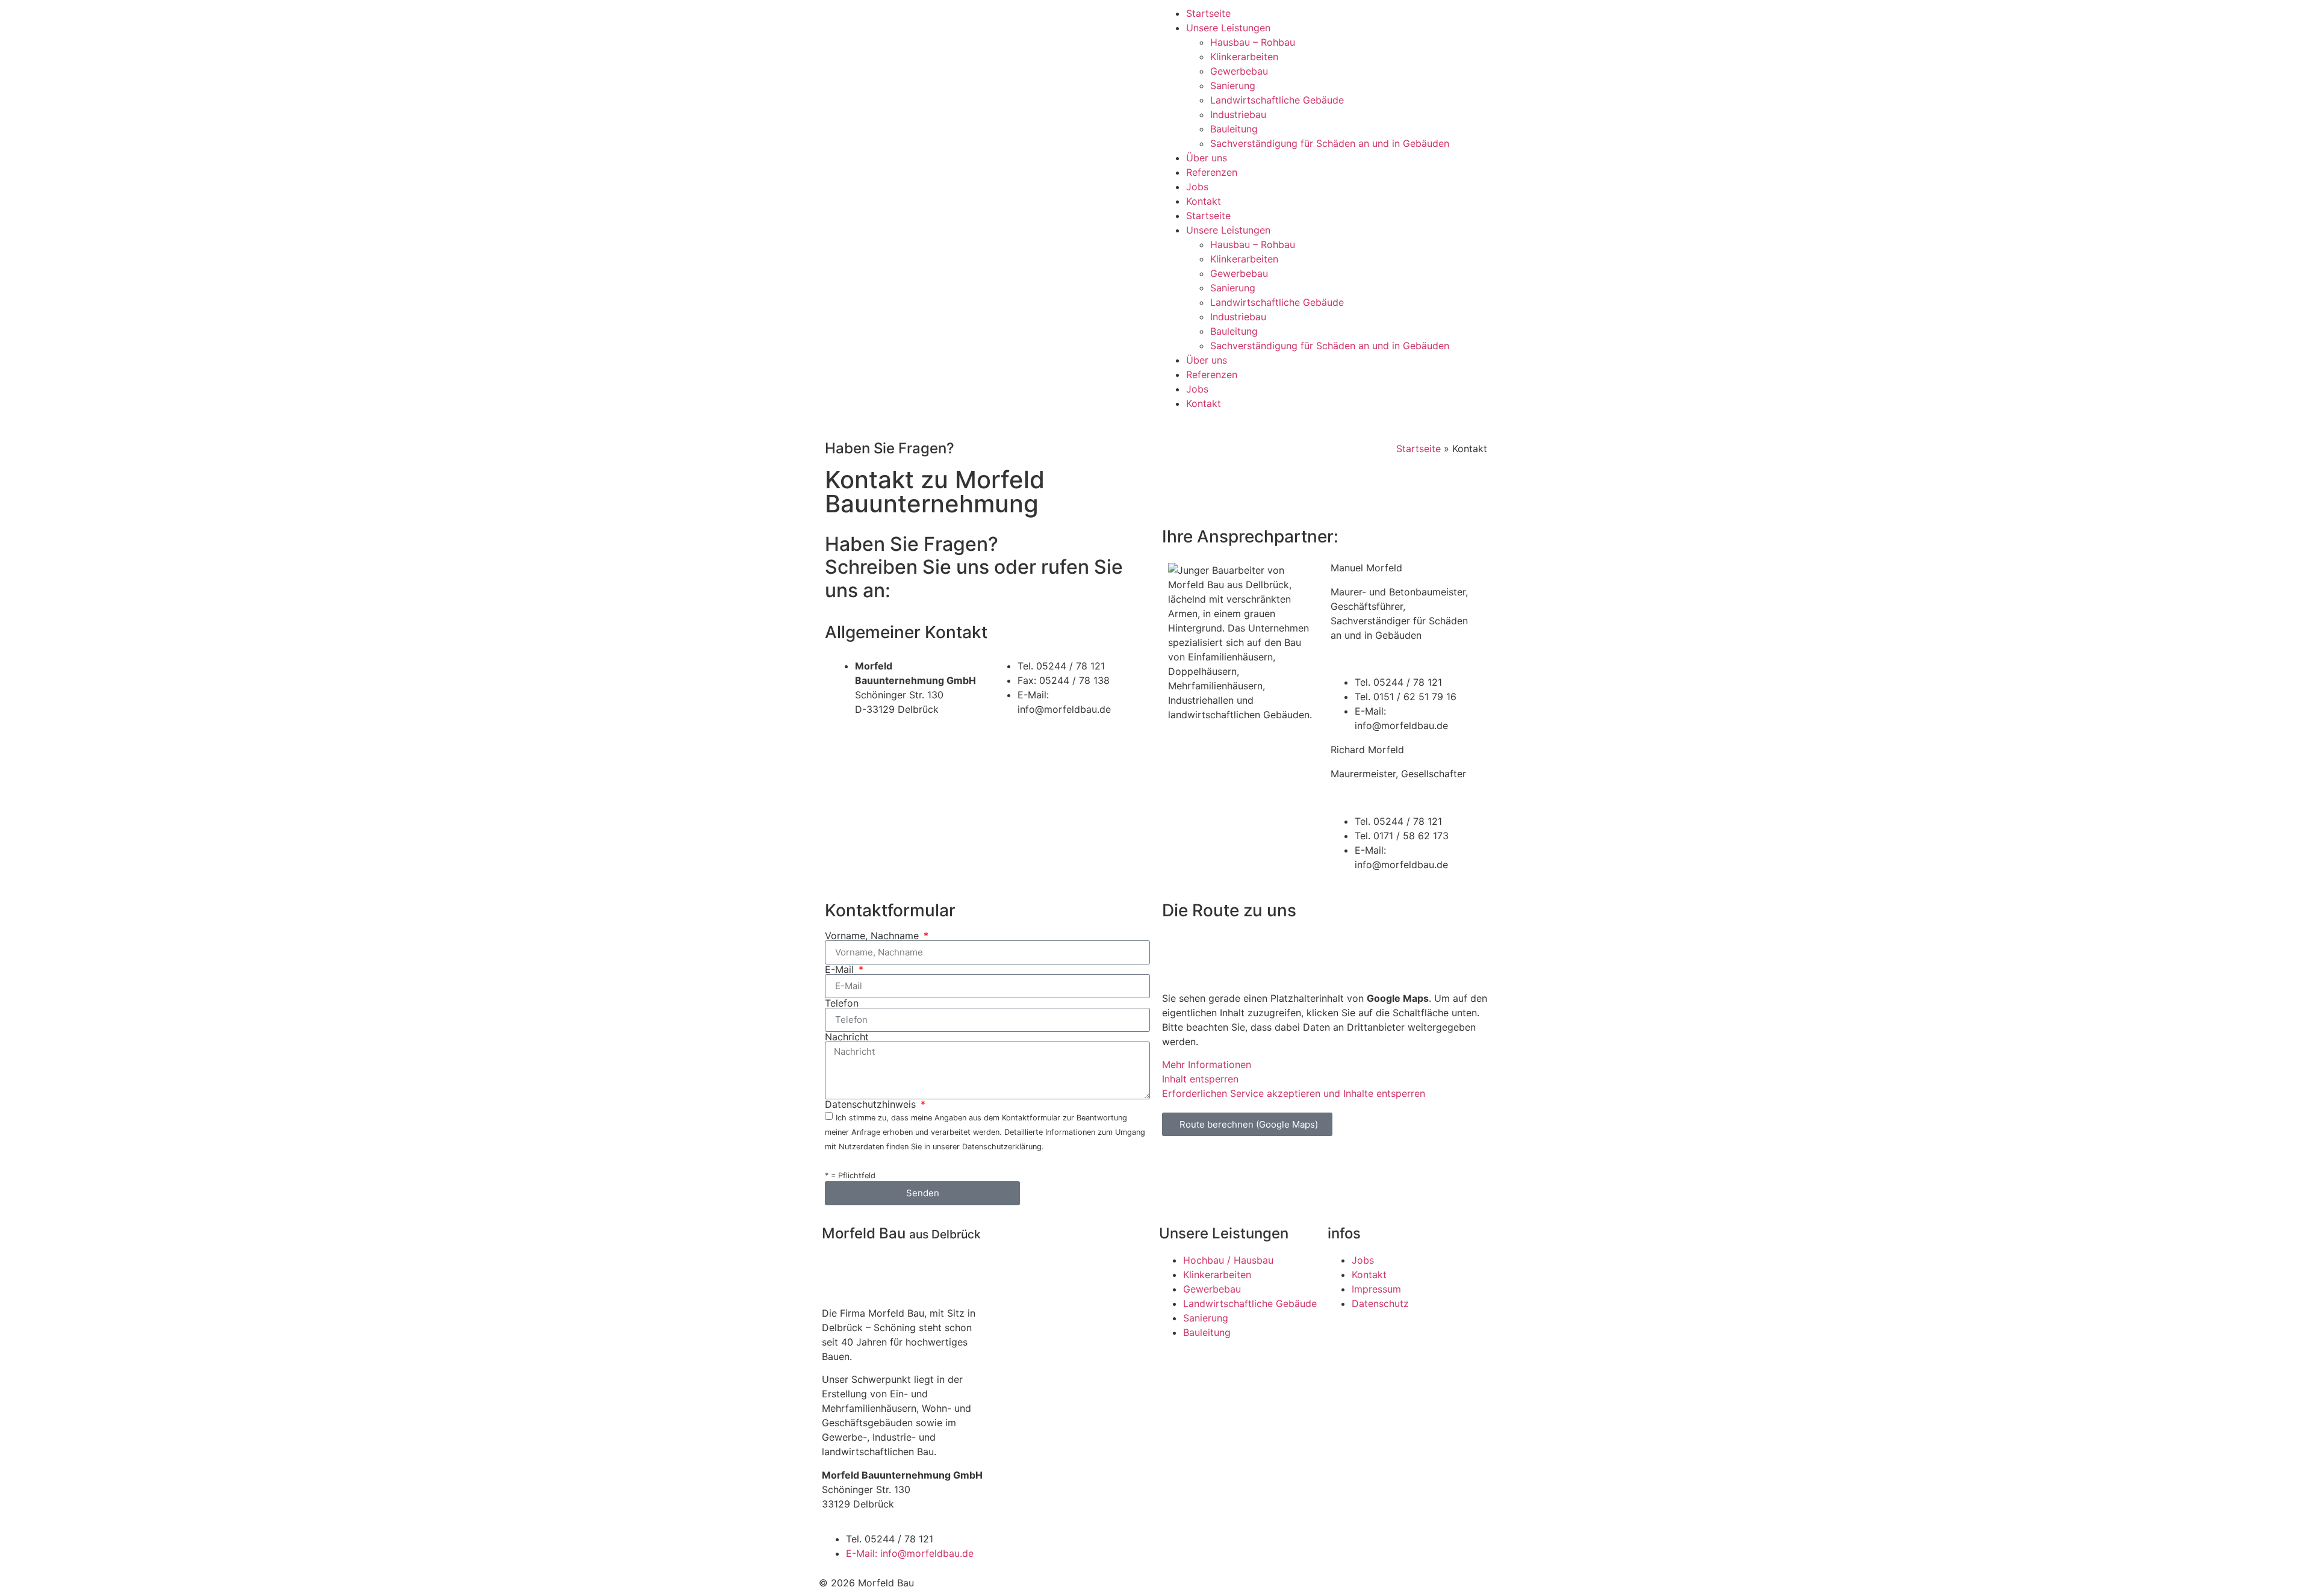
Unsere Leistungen (1228, 28)
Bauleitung (1234, 129)
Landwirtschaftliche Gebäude (1277, 100)
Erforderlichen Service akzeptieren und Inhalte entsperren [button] (1294, 1093)
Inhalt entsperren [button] (1200, 1079)
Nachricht (847, 1037)
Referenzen (1212, 172)
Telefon (842, 1003)
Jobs (1197, 187)
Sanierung (1233, 85)
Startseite (1208, 13)
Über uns (1207, 158)
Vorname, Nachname (873, 936)
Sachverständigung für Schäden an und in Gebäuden (1330, 143)
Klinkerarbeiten (1244, 57)
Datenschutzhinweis (872, 1104)
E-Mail (841, 969)
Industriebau (1238, 114)
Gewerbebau (1239, 71)
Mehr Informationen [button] (1207, 1064)
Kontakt (1204, 201)
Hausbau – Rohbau (1253, 42)
